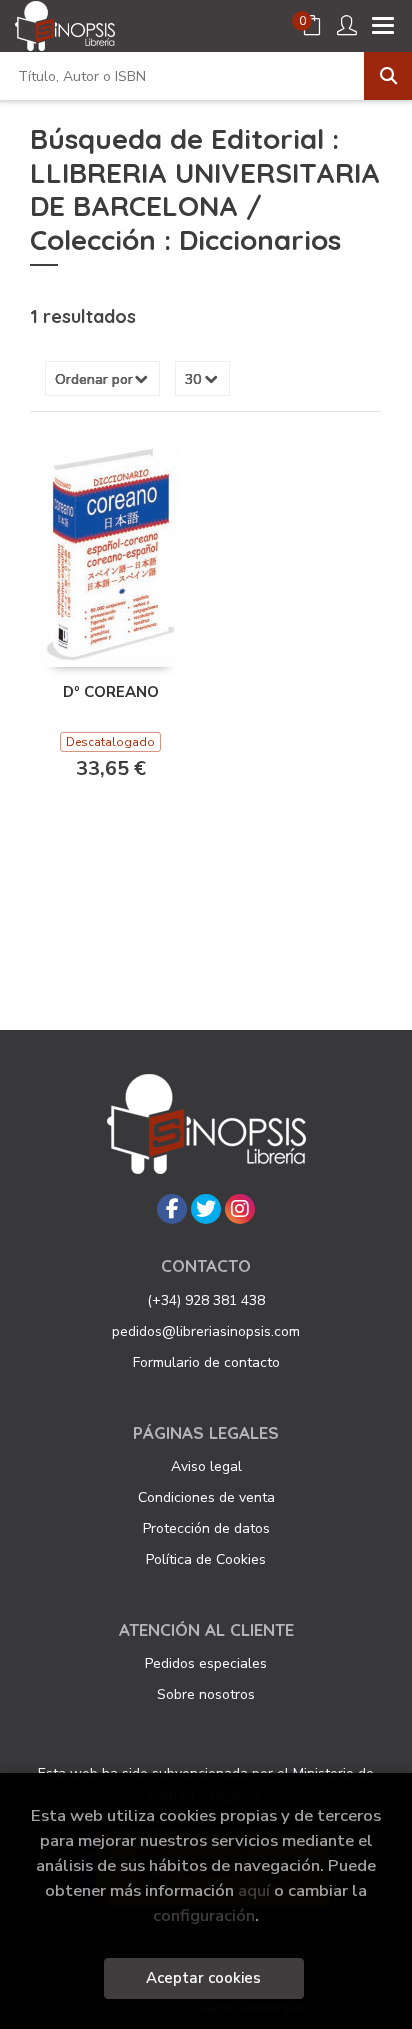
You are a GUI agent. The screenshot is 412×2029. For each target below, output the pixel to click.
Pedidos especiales (206, 1663)
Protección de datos (206, 1528)
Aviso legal (206, 1466)
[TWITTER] (206, 1209)
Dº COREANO (111, 692)
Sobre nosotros (206, 1694)
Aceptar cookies (203, 1978)
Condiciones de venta (206, 1497)
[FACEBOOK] (172, 1209)
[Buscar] (388, 76)
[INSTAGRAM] (240, 1209)
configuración (204, 1915)
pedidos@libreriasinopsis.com (206, 1331)
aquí (254, 1890)
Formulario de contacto (206, 1362)
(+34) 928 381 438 (206, 1300)
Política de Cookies (206, 1559)
